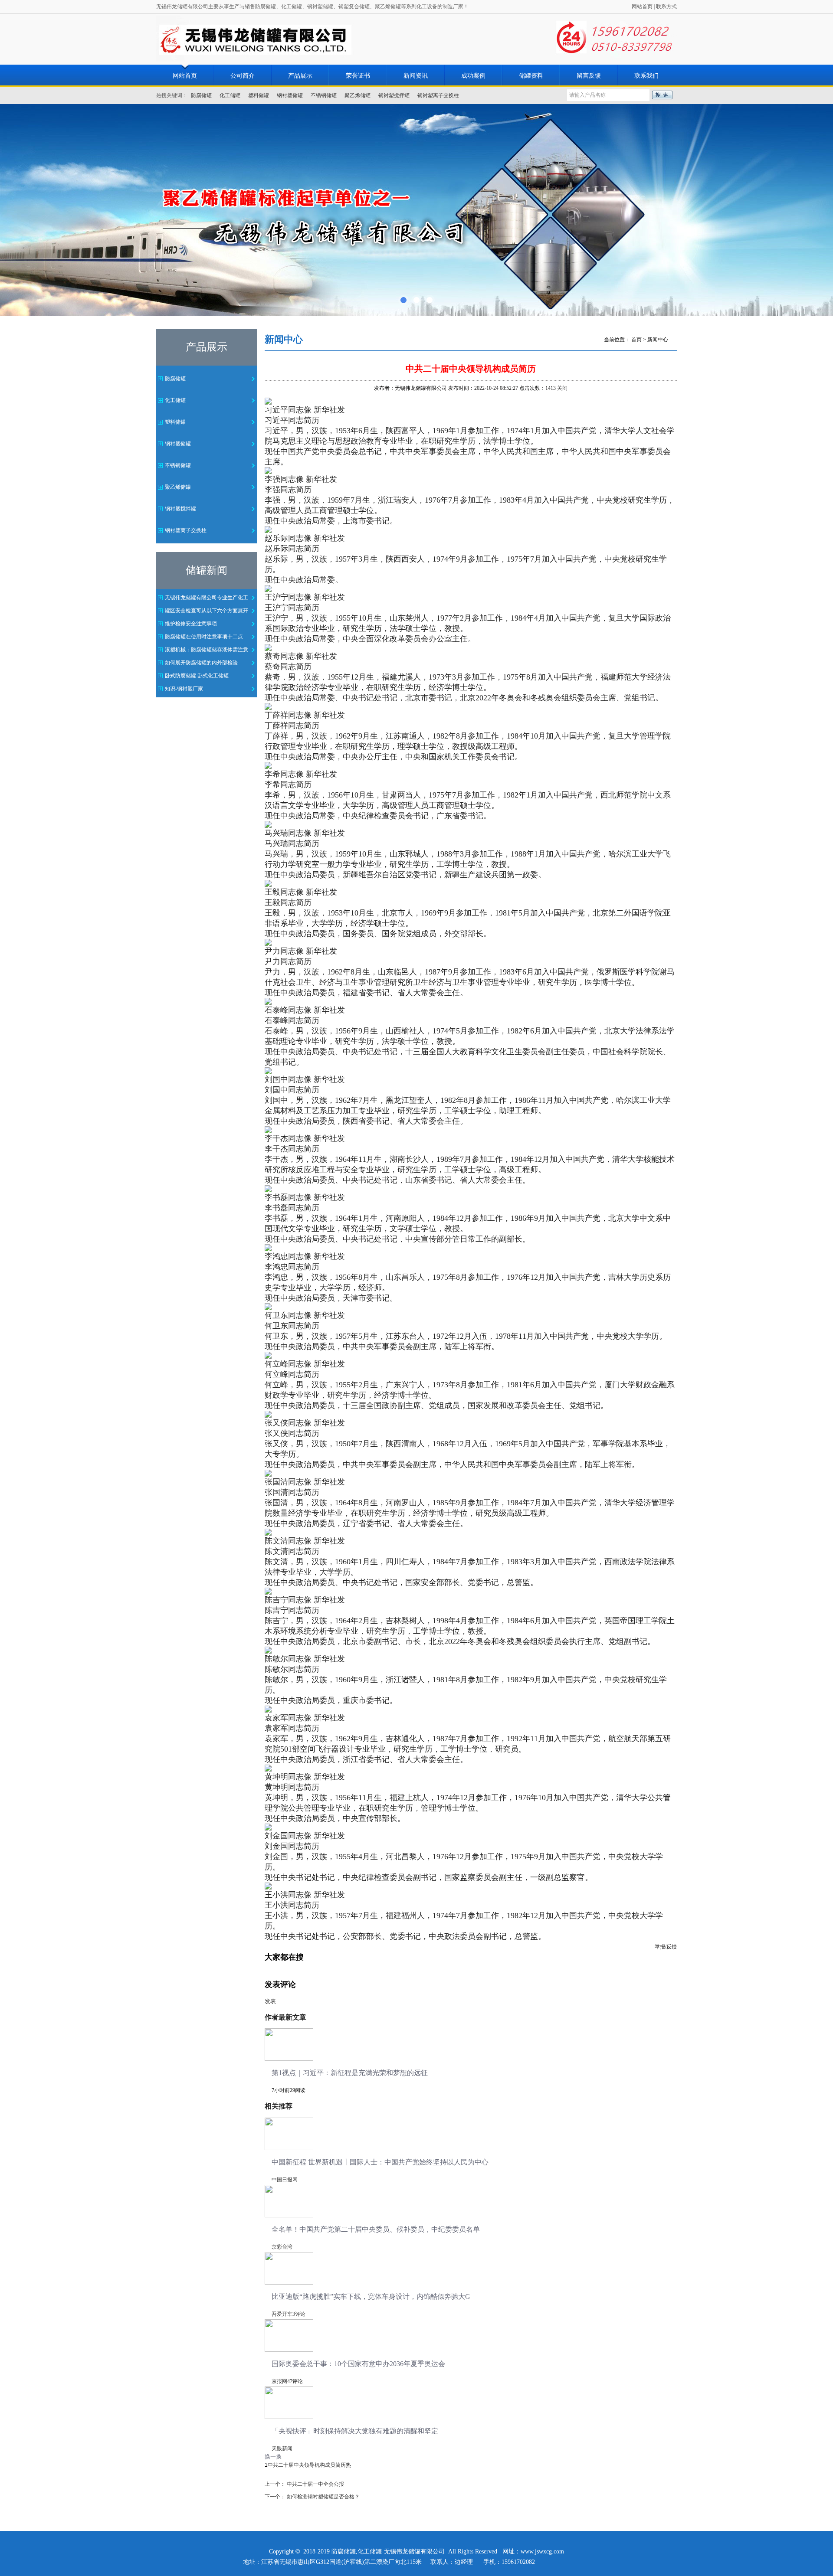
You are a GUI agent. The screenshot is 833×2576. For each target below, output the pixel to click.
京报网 (279, 2381)
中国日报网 (285, 2180)
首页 (636, 340)
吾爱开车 (282, 2314)
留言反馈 (589, 76)
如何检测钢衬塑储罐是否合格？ (323, 2497)
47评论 (295, 2381)
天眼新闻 (282, 2449)
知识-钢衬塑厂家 (184, 689)
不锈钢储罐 (324, 95)
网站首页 (642, 7)
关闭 (562, 388)
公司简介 (243, 76)
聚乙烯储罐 (357, 95)
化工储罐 (230, 95)
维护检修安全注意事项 (191, 624)
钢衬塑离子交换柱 (438, 95)
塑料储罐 (259, 95)
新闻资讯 (416, 76)
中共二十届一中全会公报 (315, 2484)
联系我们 (646, 76)
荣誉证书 (358, 76)
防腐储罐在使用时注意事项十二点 (204, 637)
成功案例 (473, 76)
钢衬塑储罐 (290, 95)
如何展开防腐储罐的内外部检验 (201, 663)
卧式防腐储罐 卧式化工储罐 (197, 676)
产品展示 (300, 76)
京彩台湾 (282, 2247)
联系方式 (666, 7)
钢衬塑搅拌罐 (394, 95)
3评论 (299, 2314)
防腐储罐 (201, 95)
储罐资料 (531, 76)
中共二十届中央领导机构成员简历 (307, 2465)
